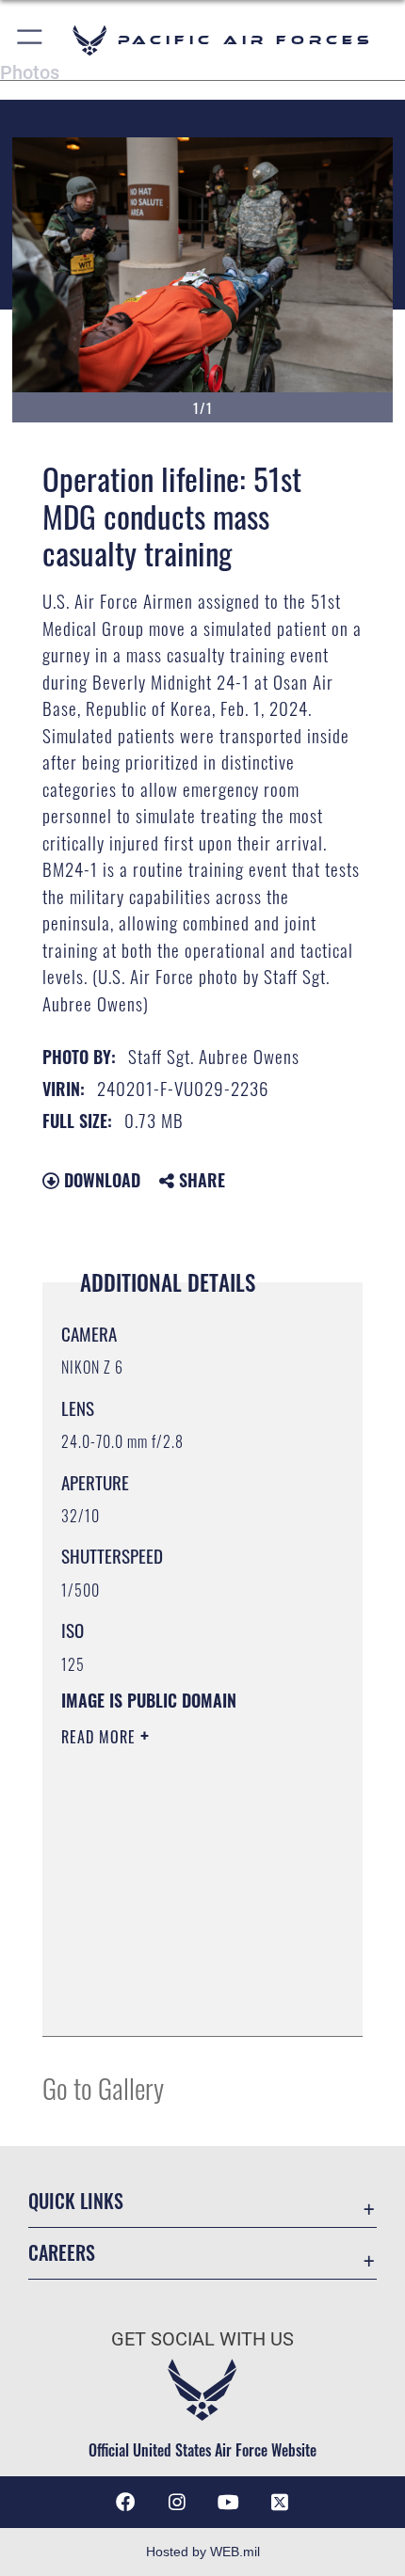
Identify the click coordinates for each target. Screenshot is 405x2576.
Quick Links (76, 2201)
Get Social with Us (202, 2339)
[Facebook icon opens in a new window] (125, 2503)
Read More (101, 1737)
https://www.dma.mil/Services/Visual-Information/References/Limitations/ (176, 1975)
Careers (62, 2253)
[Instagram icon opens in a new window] (177, 2503)
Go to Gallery (103, 2087)
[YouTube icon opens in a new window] (228, 2503)
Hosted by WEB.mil (203, 2552)
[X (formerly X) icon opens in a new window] (280, 2503)
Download (100, 1180)
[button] (31, 40)
